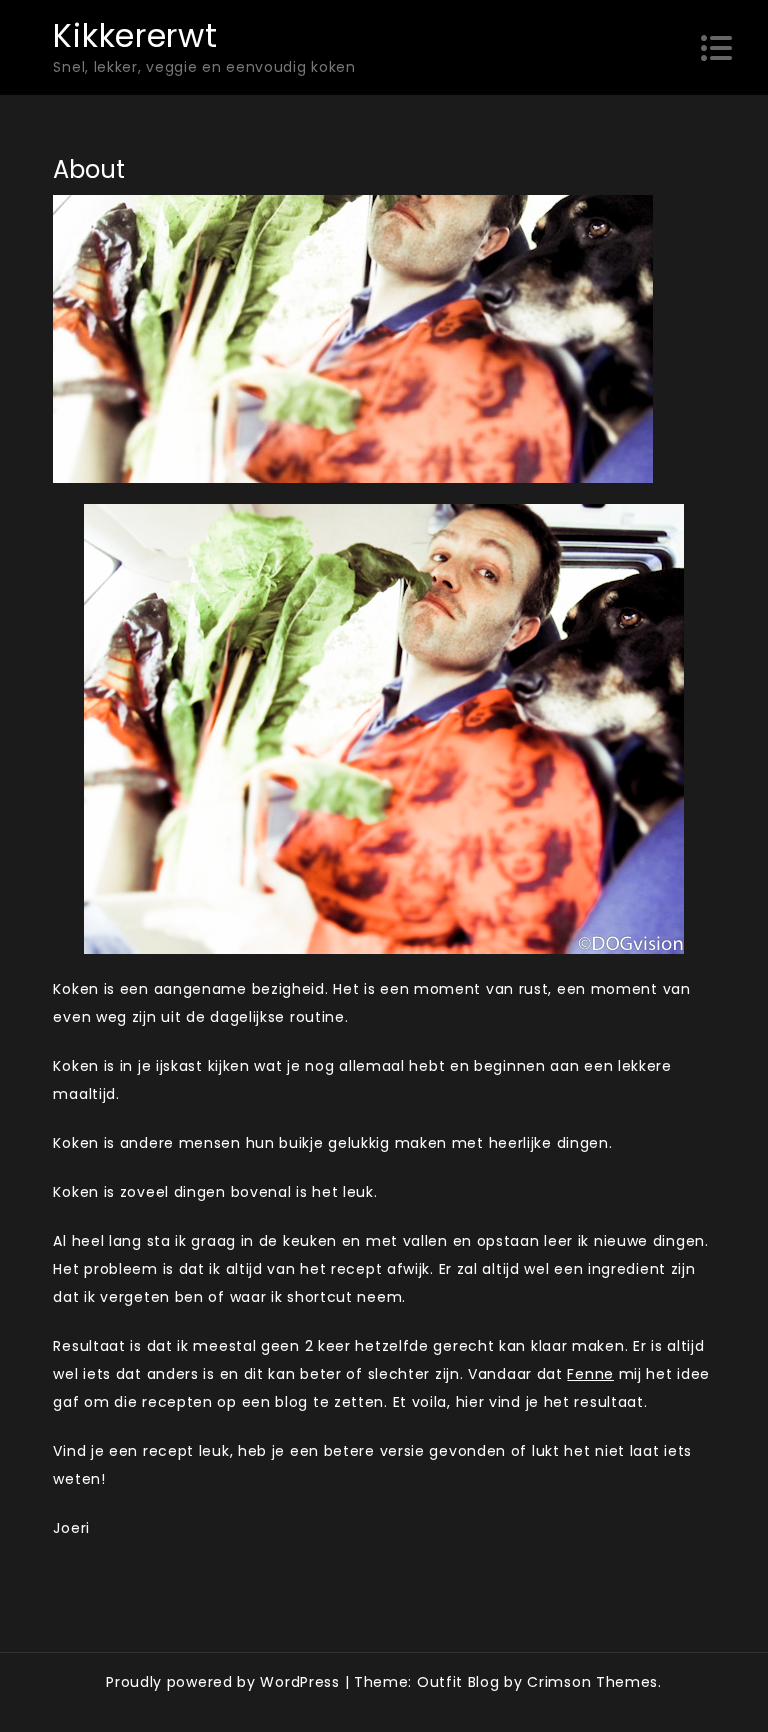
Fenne (590, 1374)
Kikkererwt (135, 35)
